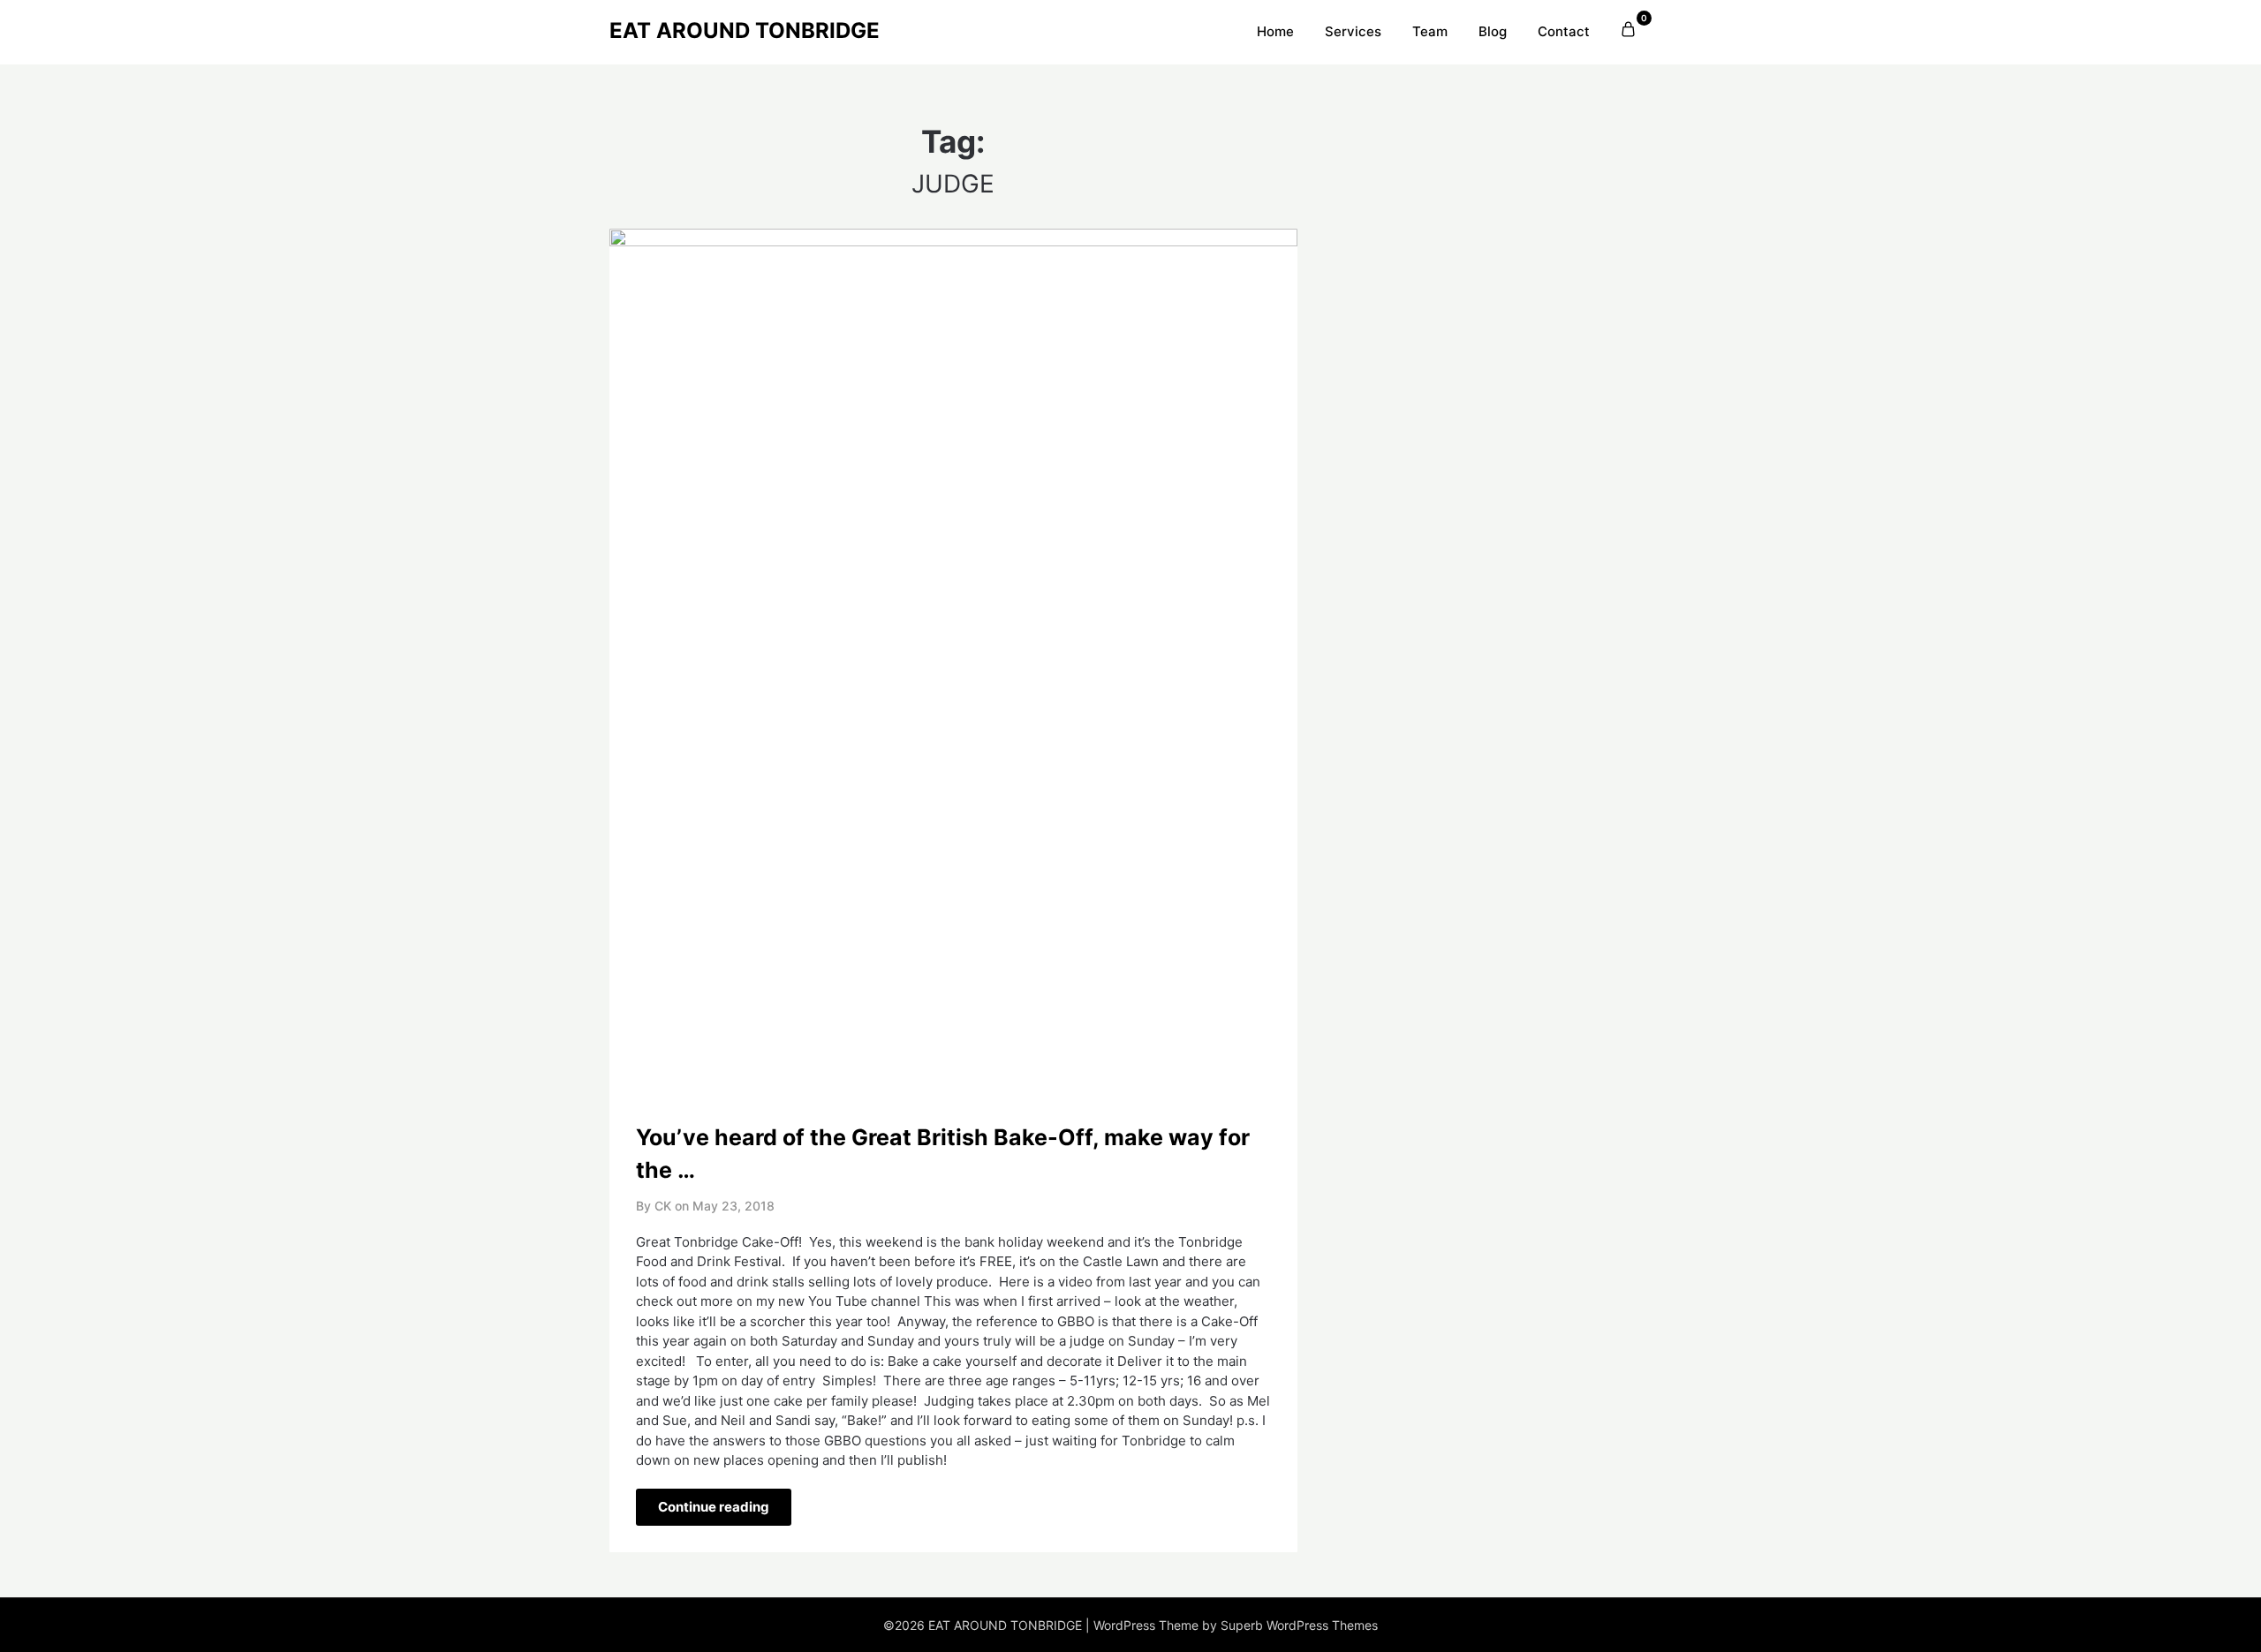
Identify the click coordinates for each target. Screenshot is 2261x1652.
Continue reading (714, 1507)
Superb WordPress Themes (1299, 1625)
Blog (1493, 31)
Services (1353, 31)
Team (1430, 31)
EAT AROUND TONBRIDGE (745, 30)
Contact (1564, 31)
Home (1275, 31)
